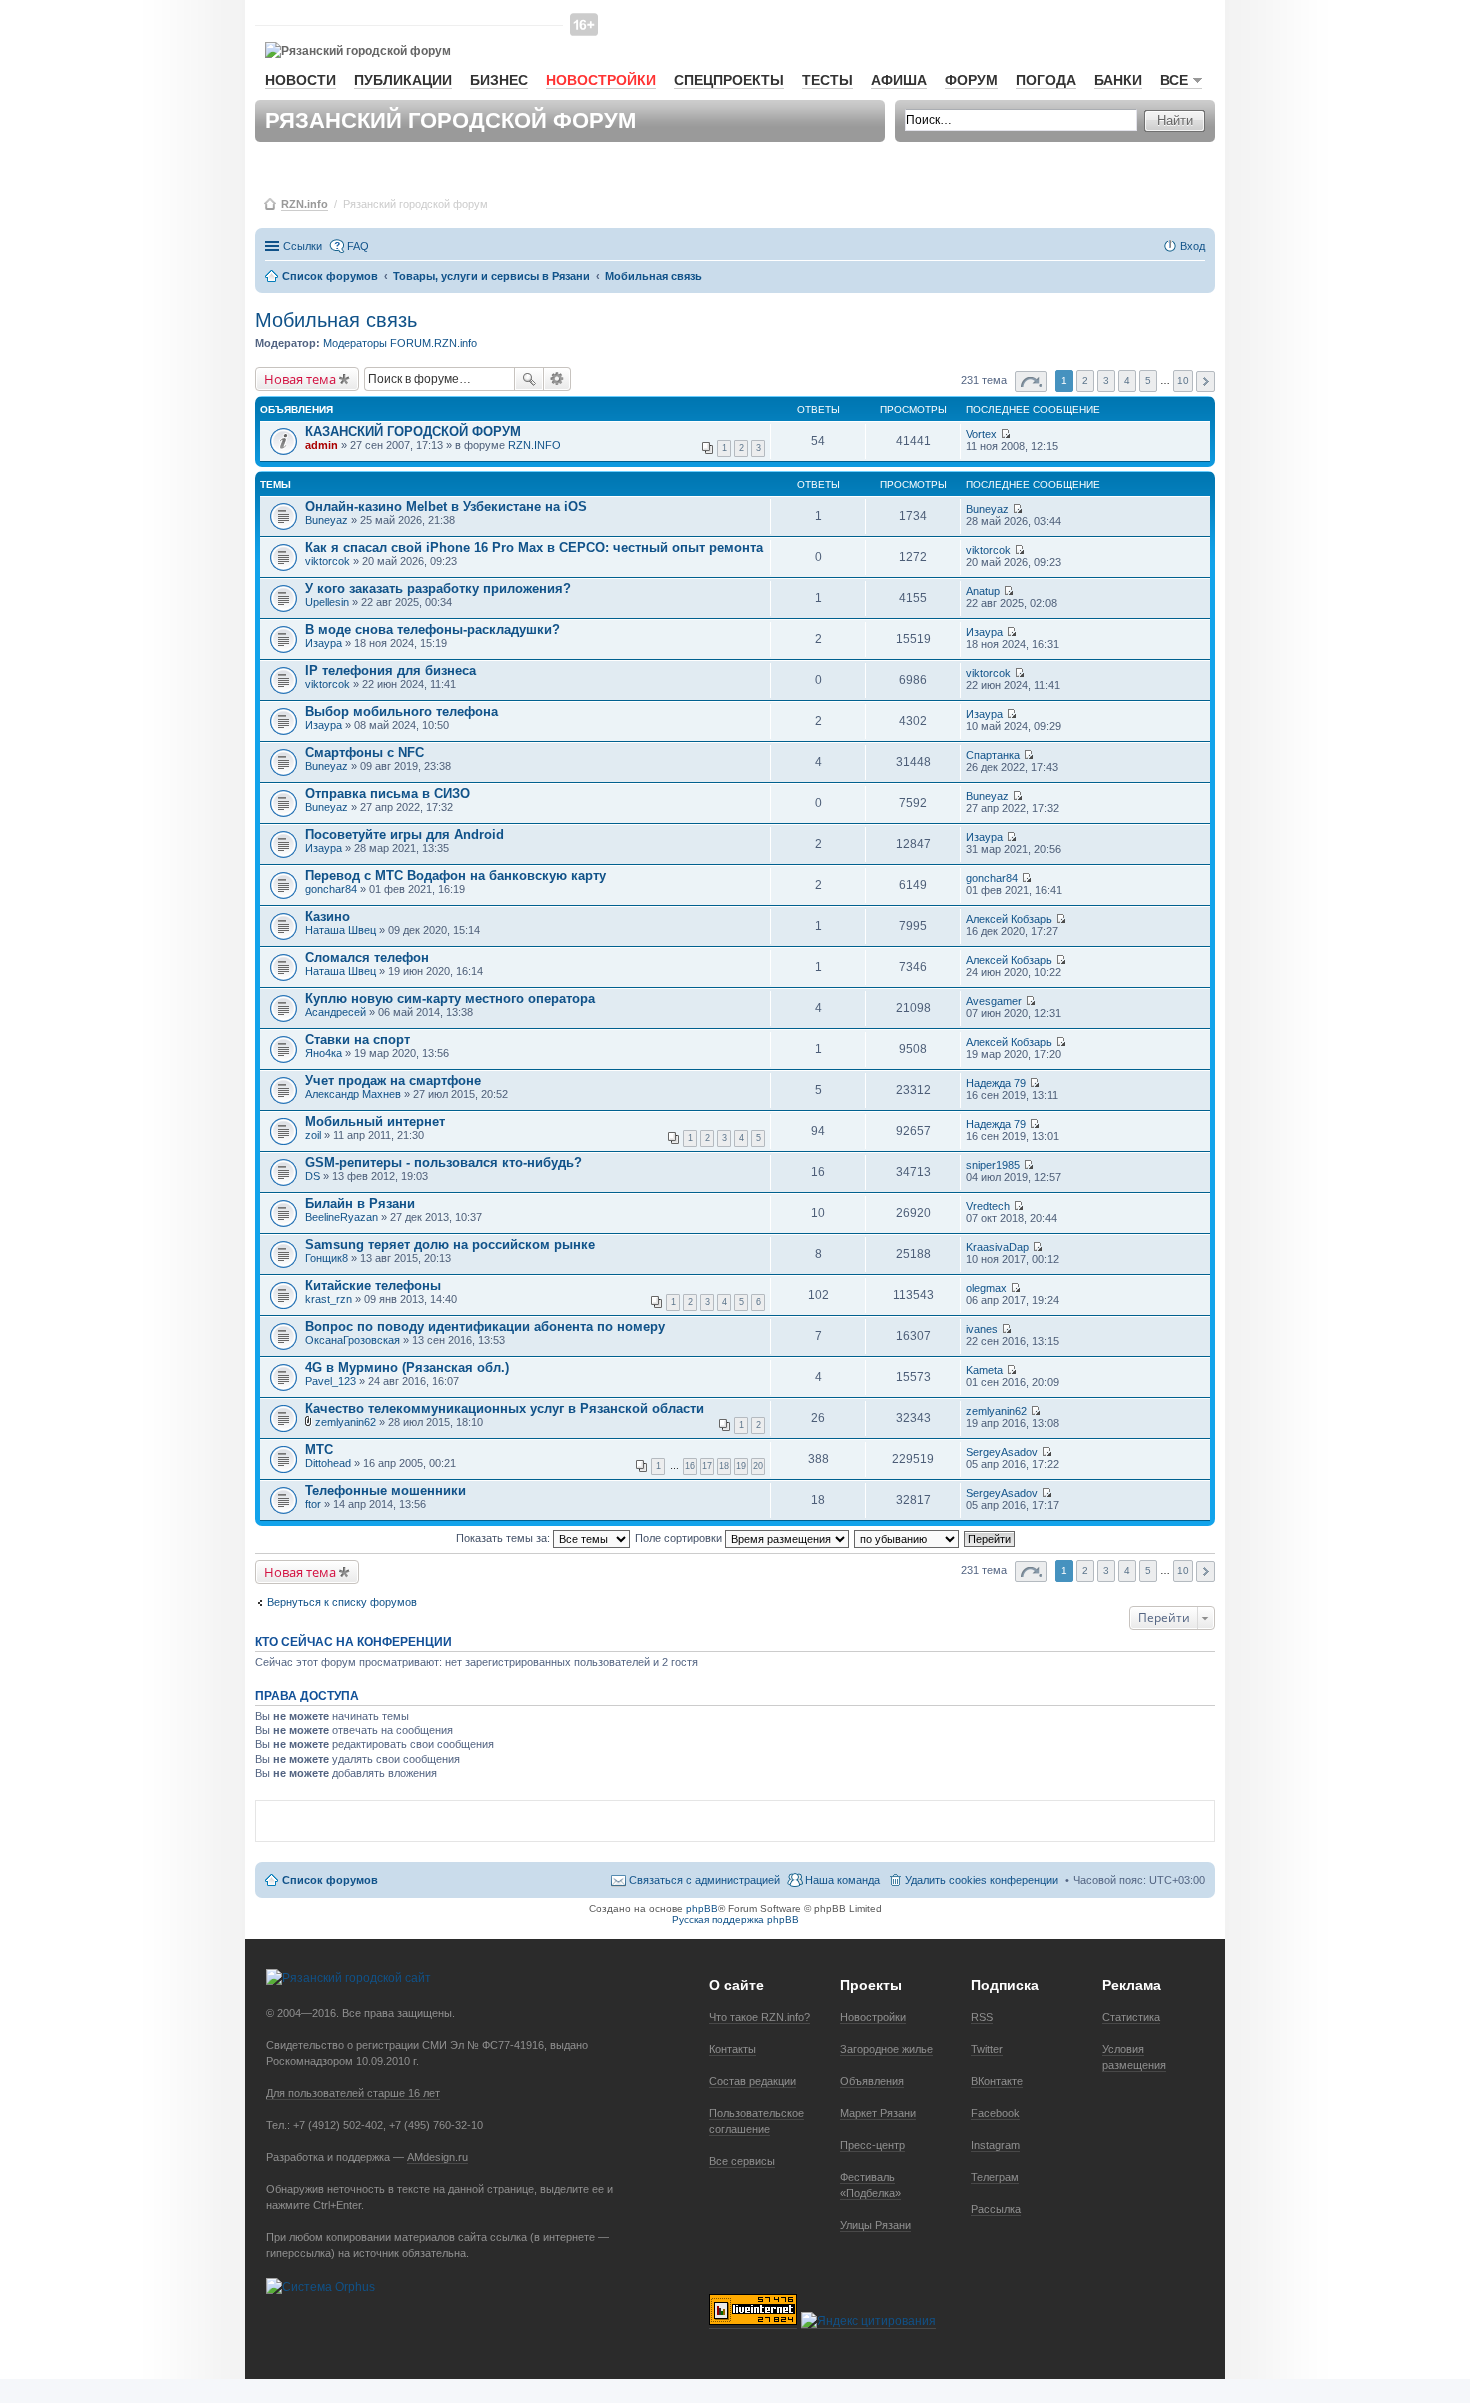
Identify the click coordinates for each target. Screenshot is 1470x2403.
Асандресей (335, 1012)
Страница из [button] (1031, 381)
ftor (313, 1504)
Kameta (984, 1370)
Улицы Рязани (875, 2225)
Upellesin (327, 602)
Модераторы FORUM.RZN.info (400, 343)
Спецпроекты (729, 80)
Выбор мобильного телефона (401, 711)
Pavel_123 (330, 1381)
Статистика (1131, 2017)
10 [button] (1183, 380)
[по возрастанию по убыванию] (907, 1538)
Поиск (529, 379)
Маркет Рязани (878, 2113)
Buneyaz (326, 520)
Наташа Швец (340, 930)
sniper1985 (993, 1165)
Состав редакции (752, 2081)
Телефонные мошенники (385, 1490)
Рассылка (996, 2209)
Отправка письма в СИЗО (387, 793)
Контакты (732, 2049)
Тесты (827, 80)
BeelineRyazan (341, 1217)
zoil (313, 1135)
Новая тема (300, 379)
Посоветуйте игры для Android (404, 834)
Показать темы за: (504, 1538)
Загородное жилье (886, 2049)
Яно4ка (323, 1053)
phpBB (702, 1908)
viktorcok (327, 561)
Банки (1118, 80)
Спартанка (993, 755)
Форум (971, 80)
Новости (300, 80)
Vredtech (988, 1206)
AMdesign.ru (437, 2157)
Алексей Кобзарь (1009, 919)
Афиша (899, 80)
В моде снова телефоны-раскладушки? (432, 629)
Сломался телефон (367, 957)
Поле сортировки (680, 1538)
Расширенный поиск (557, 379)
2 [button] (1085, 380)
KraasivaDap (997, 1247)
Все (1174, 80)
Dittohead (328, 1463)
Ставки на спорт (357, 1039)
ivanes (982, 1329)
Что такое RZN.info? (759, 2017)
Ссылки (302, 246)
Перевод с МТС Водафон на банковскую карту (455, 875)
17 (707, 1466)
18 (724, 1466)
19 (741, 1466)
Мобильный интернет (375, 1121)
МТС (319, 1449)
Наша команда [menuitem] (842, 1880)
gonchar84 (331, 889)
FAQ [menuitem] (358, 246)
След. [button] (1205, 381)
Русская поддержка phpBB (735, 1919)
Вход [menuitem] (1192, 246)
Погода (1046, 80)
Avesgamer (994, 1001)
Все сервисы (742, 2161)
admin (321, 445)
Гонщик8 (326, 1258)
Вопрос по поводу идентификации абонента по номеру (485, 1326)
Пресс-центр (872, 2145)
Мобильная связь (336, 320)
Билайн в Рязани (360, 1203)
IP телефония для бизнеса (390, 670)
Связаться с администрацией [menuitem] (704, 1880)
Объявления (872, 2081)
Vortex (981, 434)
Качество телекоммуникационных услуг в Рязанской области (504, 1408)
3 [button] (1106, 380)
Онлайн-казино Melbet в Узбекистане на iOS (446, 506)
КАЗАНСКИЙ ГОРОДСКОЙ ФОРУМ (413, 431)
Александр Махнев (353, 1094)
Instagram (995, 2145)
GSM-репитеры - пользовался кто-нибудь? (443, 1162)
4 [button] (1127, 380)
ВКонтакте (997, 2081)
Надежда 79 (996, 1083)
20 (758, 1466)
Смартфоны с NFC (364, 752)
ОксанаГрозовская (352, 1340)
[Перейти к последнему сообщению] (1005, 434)
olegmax (986, 1288)
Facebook (995, 2113)
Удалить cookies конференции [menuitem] (981, 1880)
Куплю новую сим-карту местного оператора (450, 998)
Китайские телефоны (373, 1285)
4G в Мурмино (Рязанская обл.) (407, 1367)
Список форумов (330, 1880)
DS (312, 1176)
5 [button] (1148, 380)
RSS (982, 2017)
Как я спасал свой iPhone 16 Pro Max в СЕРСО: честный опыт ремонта (534, 547)
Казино (327, 916)
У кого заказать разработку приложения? (438, 588)
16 (690, 1466)
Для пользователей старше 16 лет (353, 2093)
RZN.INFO (534, 445)
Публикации (403, 80)
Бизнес (499, 80)
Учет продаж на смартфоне (393, 1080)
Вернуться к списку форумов (342, 1602)
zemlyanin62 (345, 1422)
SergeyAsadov (1002, 1452)
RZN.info (304, 204)
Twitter (987, 2049)
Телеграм (995, 2177)
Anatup (983, 591)
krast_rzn (328, 1299)
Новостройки (601, 80)
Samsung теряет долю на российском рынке (450, 1244)
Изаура (323, 643)
